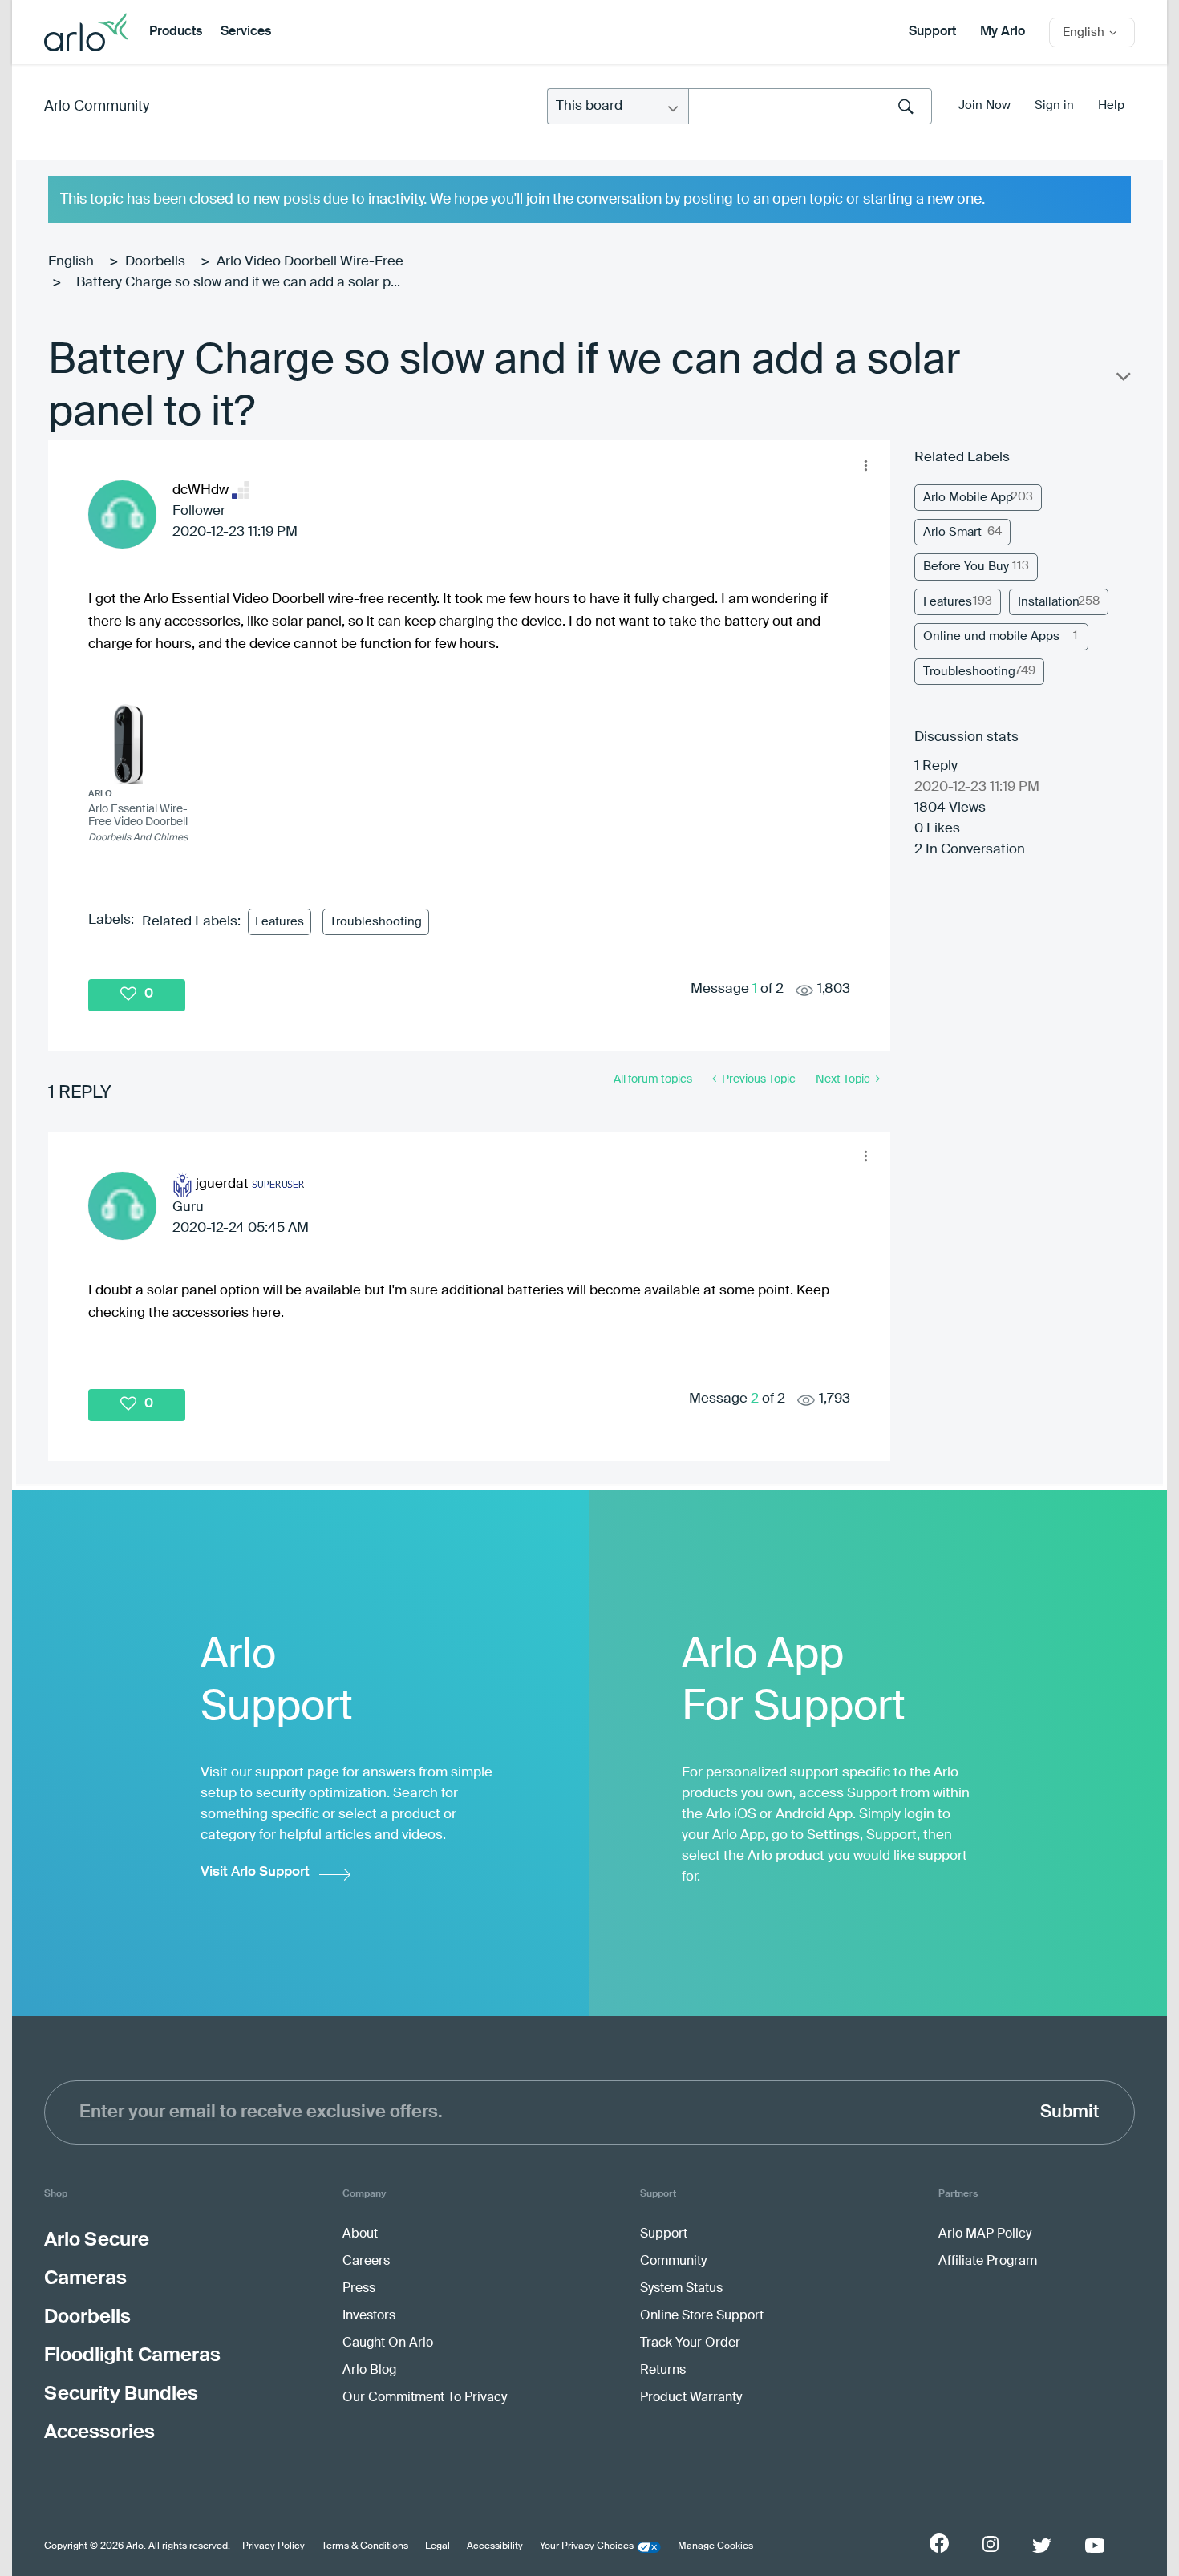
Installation (1049, 602)
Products (176, 32)
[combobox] (810, 106)
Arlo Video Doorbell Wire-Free (310, 262)
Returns (663, 2371)
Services (246, 32)
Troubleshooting (376, 922)
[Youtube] (1095, 2546)
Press (359, 2289)
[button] (865, 465)
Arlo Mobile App (968, 498)
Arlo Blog (369, 2371)
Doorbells (155, 262)
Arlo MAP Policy (985, 2234)
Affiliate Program (988, 2262)
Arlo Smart (952, 532)
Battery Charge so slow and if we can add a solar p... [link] (238, 283)
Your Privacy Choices (587, 2546)
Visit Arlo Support (255, 1872)
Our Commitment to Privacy (425, 2398)
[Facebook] (939, 2543)
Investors (369, 2316)
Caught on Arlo (388, 2343)
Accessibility (495, 2546)
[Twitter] (1042, 2546)
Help (1111, 105)
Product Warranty (691, 2398)
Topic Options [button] (1122, 380)
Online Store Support (702, 2316)
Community (673, 2262)
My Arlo (1003, 32)
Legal (438, 2546)
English (71, 262)
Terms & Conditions (365, 2546)
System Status (681, 2289)
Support (932, 32)
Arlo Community (97, 107)
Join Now (985, 105)
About (360, 2234)
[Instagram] (991, 2544)
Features (280, 922)
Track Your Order (690, 2343)
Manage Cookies (715, 2546)
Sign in (1054, 105)
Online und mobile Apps (991, 636)
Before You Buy (966, 567)
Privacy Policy (273, 2546)
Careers (366, 2262)
